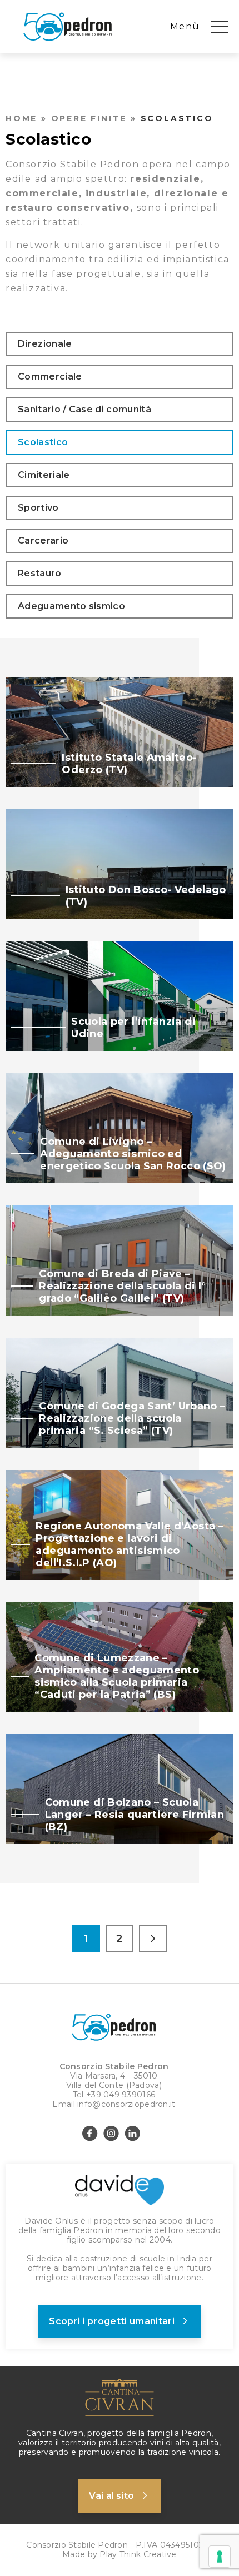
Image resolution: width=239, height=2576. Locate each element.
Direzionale (45, 344)
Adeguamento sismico (71, 606)
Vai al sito (112, 2496)
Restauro (40, 573)
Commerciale (50, 377)
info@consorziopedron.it (126, 2104)
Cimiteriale (44, 475)
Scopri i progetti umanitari (112, 2321)
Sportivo (38, 508)
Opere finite (89, 118)
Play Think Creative (138, 2554)
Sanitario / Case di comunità (84, 409)
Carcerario (43, 540)
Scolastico (43, 442)
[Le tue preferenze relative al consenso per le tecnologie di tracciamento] (220, 2557)
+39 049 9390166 (121, 2095)
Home (21, 118)
